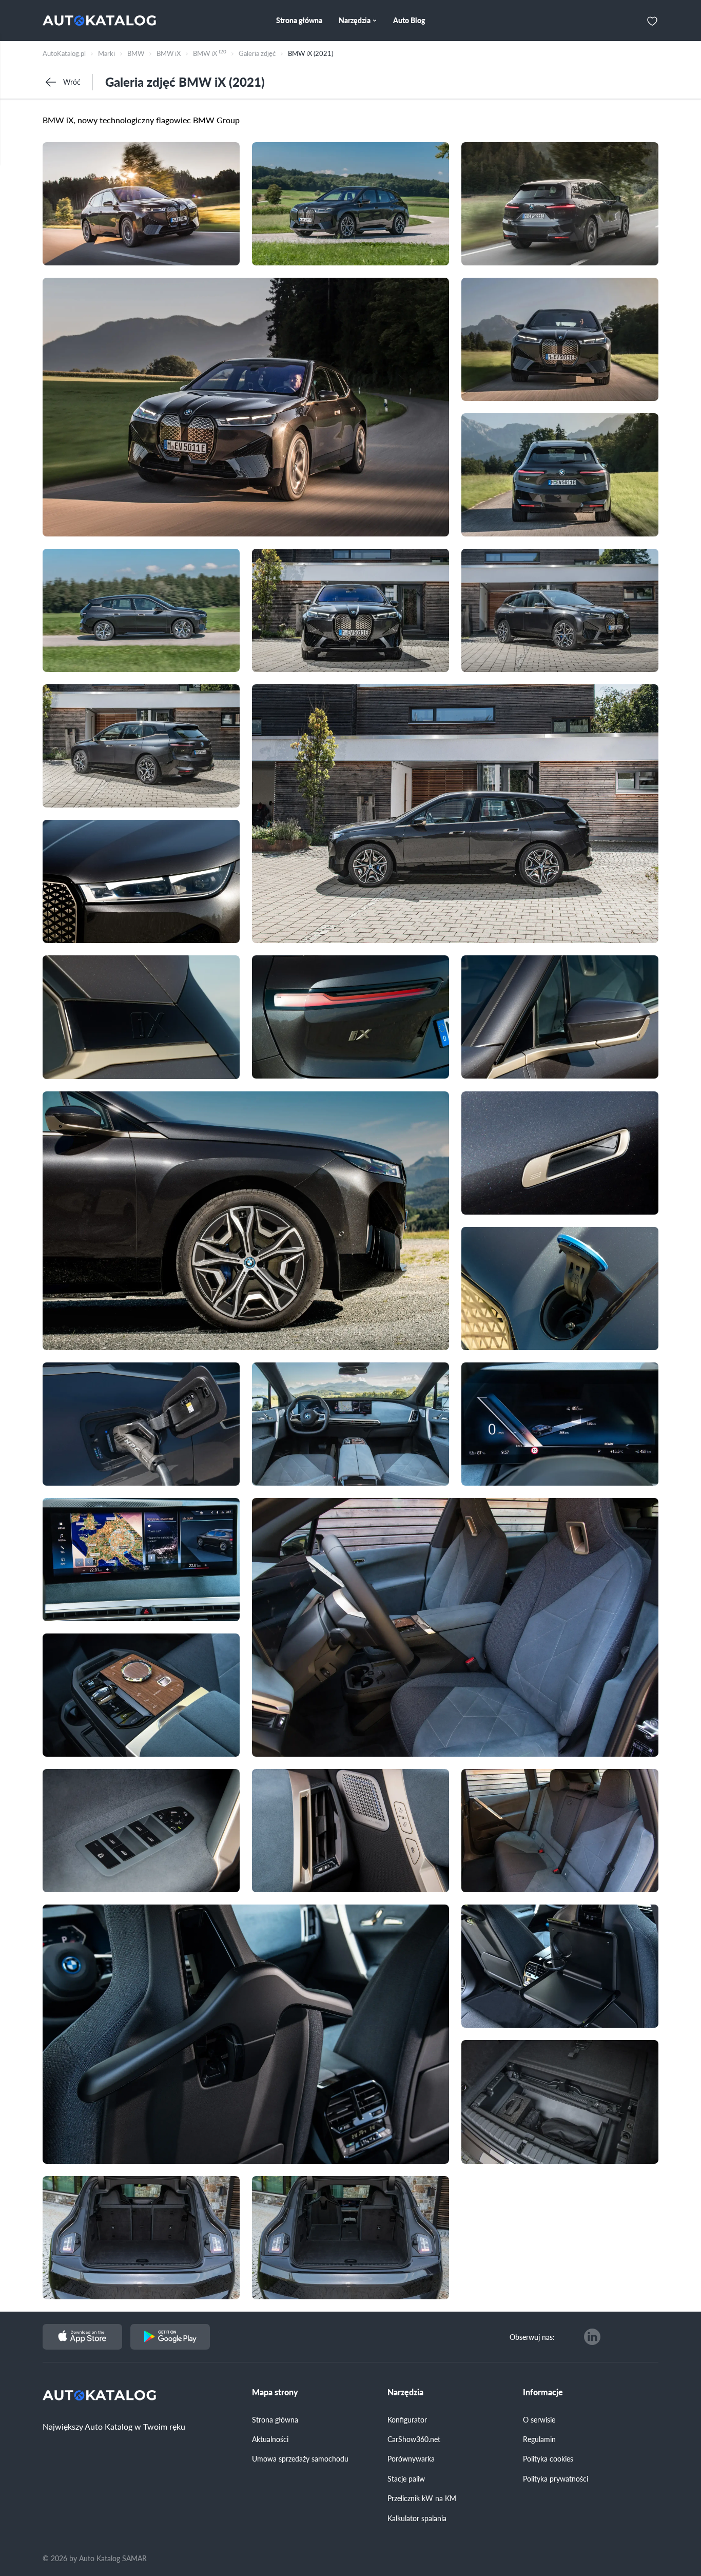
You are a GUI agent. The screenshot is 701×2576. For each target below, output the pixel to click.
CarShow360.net (414, 2439)
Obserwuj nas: (532, 2337)
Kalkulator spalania (417, 2518)
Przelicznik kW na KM (422, 2498)
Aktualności (270, 2439)
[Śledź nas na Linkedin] (592, 2337)
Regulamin (539, 2439)
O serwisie (539, 2419)
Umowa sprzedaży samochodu (300, 2458)
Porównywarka (411, 2458)
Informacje (543, 2392)
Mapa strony (275, 2392)
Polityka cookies (548, 2458)
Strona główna (275, 2419)
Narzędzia (405, 2392)
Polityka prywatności (556, 2478)
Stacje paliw (406, 2478)
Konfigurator (407, 2419)
